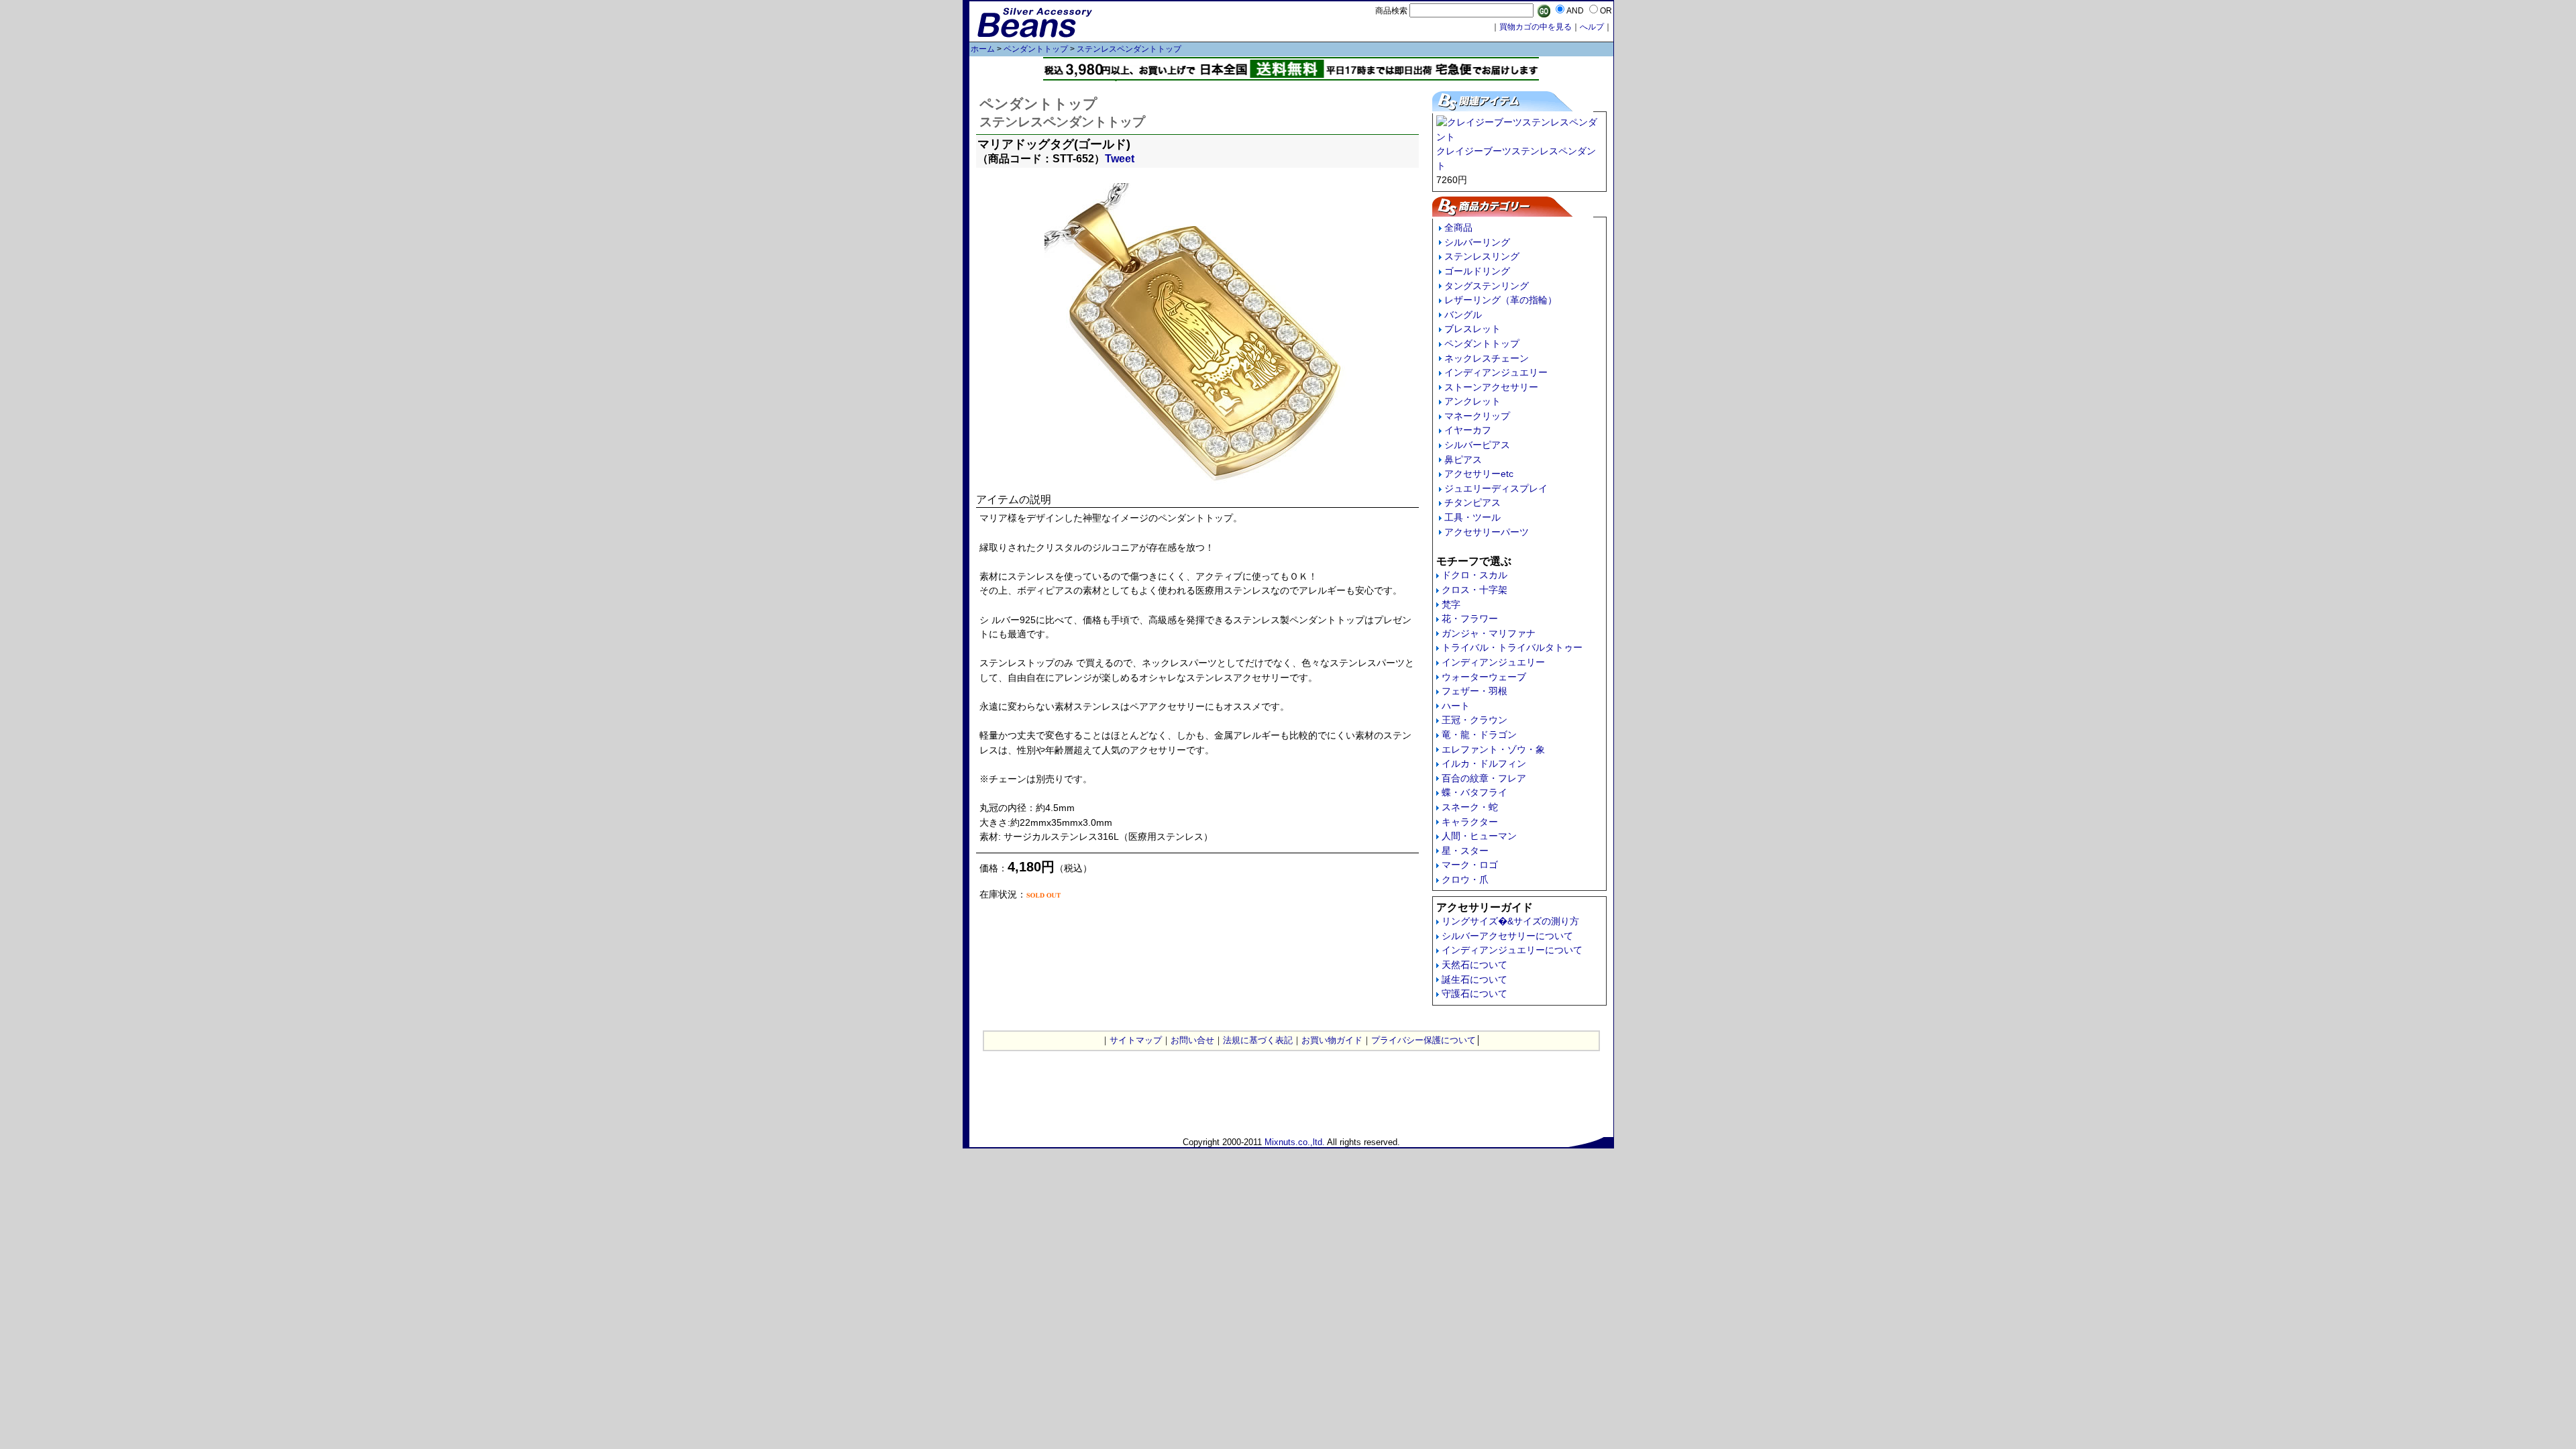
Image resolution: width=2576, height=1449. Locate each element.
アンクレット (1472, 401)
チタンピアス (1472, 502)
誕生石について (1474, 979)
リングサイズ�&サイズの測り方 (1510, 921)
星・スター (1465, 851)
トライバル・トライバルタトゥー (1512, 647)
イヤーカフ (1468, 430)
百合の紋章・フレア (1484, 778)
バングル (1463, 315)
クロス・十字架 (1474, 590)
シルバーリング (1477, 242)
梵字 (1451, 604)
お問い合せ (1192, 1040)
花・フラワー (1470, 619)
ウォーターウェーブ (1484, 677)
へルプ (1592, 27)
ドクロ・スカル (1474, 575)
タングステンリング (1487, 286)
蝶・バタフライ (1474, 792)
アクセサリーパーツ (1487, 532)
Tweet (1120, 159)
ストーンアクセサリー (1491, 387)
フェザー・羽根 (1474, 691)
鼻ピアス (1463, 460)
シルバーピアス (1477, 445)
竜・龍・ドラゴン (1479, 735)
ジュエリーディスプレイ (1496, 488)
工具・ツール (1472, 517)
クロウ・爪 (1465, 879)
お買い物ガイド (1332, 1040)
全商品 (1458, 227)
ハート (1456, 706)
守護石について (1474, 994)
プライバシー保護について (1424, 1040)
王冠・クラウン (1474, 720)
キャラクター (1470, 822)
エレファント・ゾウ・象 (1493, 749)
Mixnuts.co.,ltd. (1295, 1142)
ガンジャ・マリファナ (1489, 633)
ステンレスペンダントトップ (1129, 49)
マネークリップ (1477, 416)
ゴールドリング (1477, 271)
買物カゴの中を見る (1536, 27)
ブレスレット (1472, 329)
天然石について (1474, 965)
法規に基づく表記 (1258, 1040)
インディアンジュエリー (1496, 372)
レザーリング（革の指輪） (1501, 300)
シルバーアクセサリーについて (1507, 936)
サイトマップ (1136, 1040)
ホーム (983, 49)
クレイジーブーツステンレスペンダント (1516, 158)
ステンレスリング (1482, 256)
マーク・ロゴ (1470, 865)
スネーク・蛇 (1470, 807)
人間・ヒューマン (1479, 836)
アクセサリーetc (1479, 474)
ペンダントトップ (1036, 49)
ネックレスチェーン (1487, 358)
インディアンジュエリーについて (1512, 950)
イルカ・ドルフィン (1484, 763)
